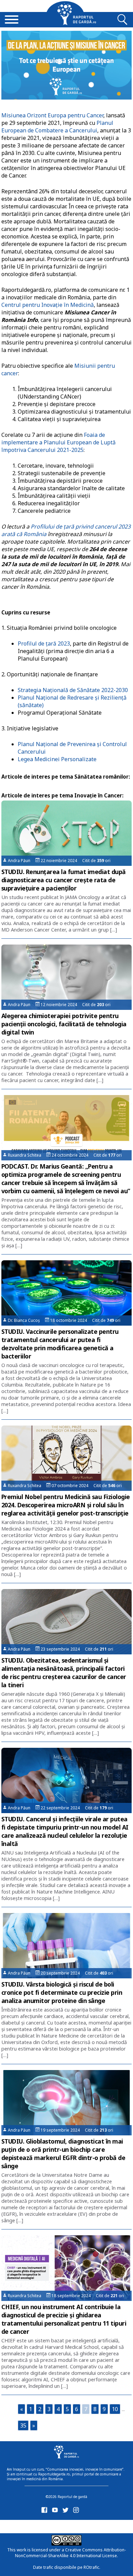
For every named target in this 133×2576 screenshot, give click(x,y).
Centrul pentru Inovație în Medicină (48, 305)
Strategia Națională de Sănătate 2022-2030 (73, 690)
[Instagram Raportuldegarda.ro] (77, 2512)
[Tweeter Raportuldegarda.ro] (67, 2512)
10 (115, 2409)
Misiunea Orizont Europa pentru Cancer (52, 115)
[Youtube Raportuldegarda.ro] (56, 2512)
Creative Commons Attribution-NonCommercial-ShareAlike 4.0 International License (70, 2553)
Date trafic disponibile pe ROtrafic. (67, 2567)
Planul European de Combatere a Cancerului (57, 127)
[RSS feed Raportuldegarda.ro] (46, 2525)
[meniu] (12, 20)
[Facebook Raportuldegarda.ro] (46, 2512)
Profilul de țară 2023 (44, 643)
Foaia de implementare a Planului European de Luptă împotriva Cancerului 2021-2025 (58, 442)
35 (23, 2425)
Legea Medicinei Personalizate (57, 759)
